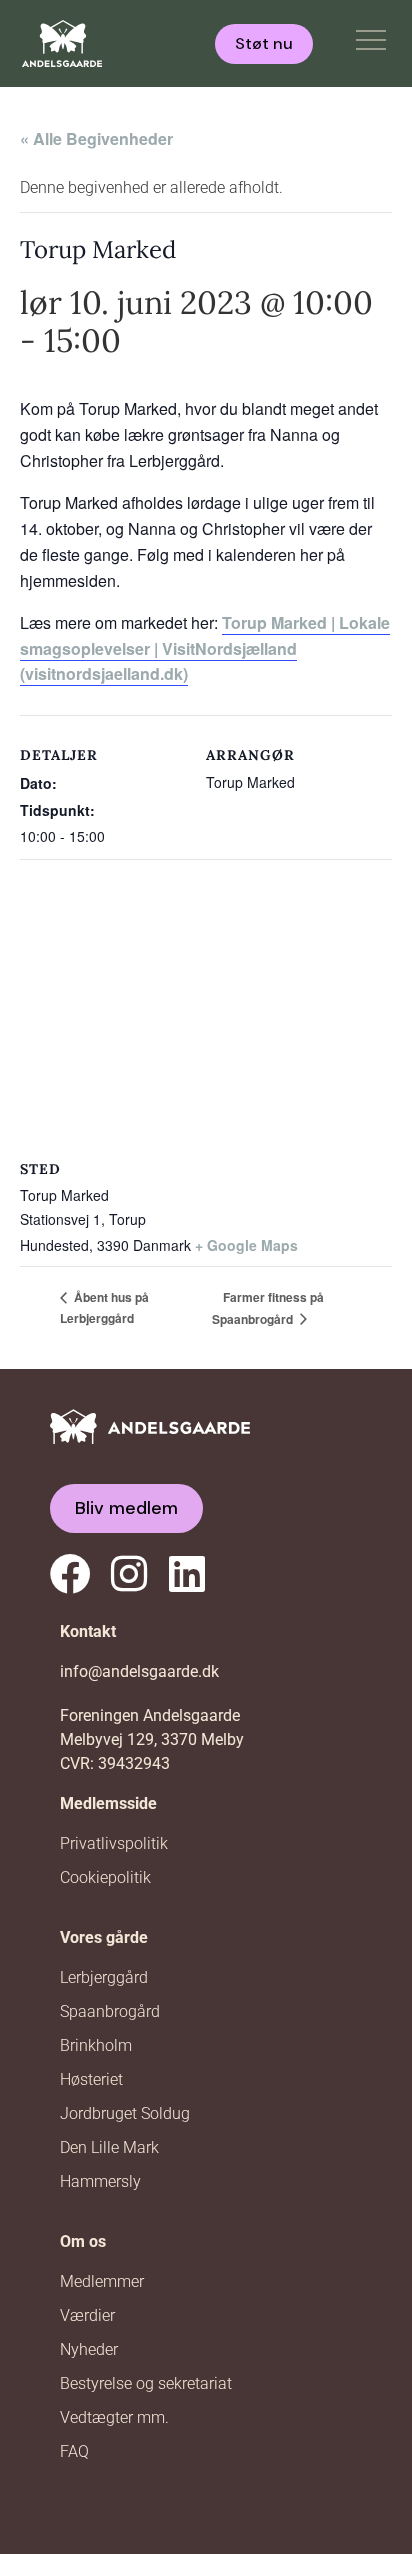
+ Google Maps (246, 1245)
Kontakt (88, 1631)
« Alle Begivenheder (96, 138)
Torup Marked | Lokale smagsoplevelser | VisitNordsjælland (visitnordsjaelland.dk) (205, 648)
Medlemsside (108, 1803)
